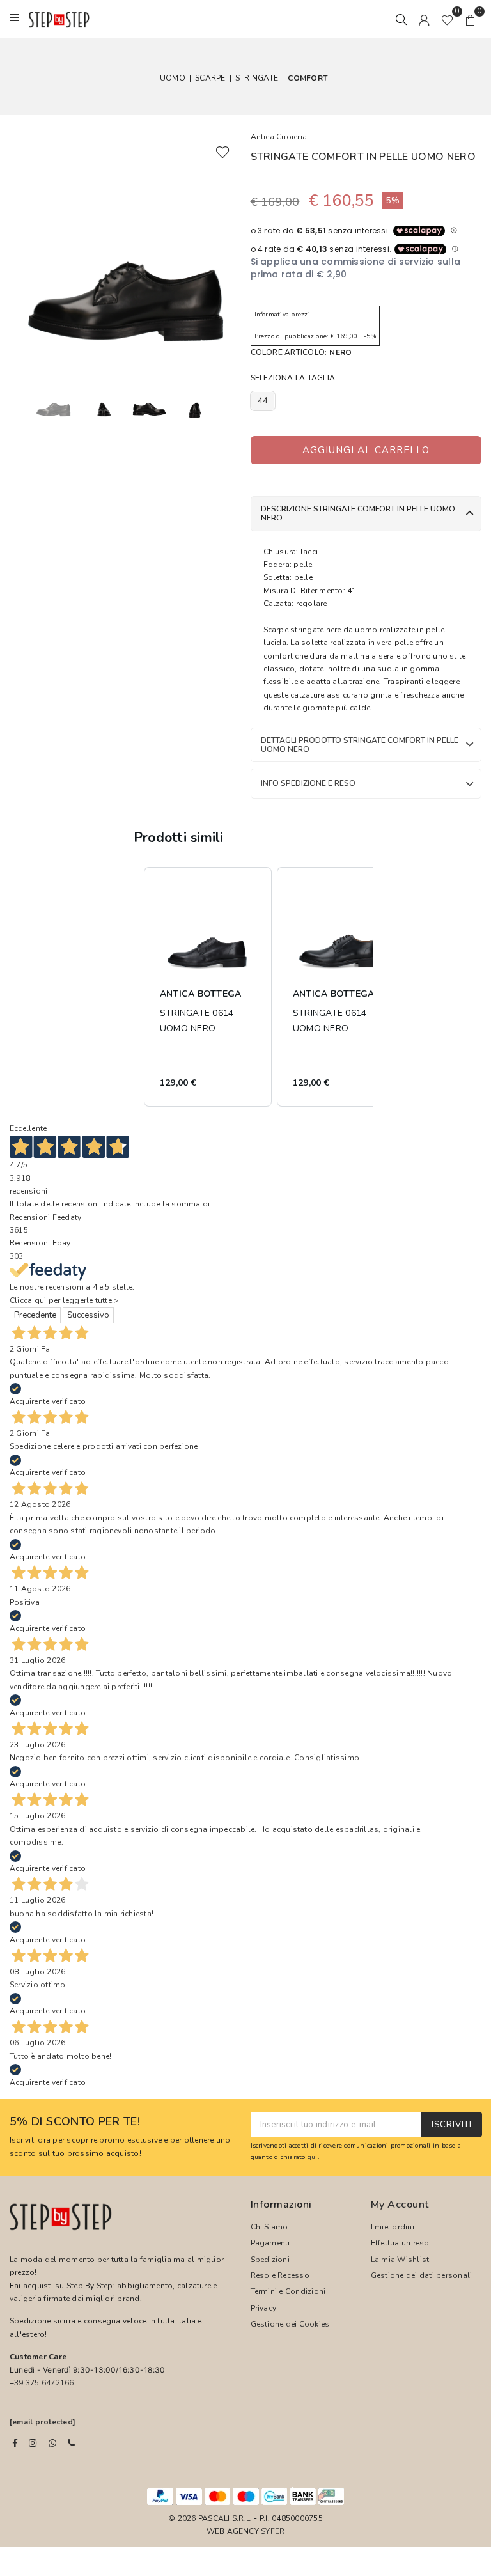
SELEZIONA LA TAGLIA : (295, 378)
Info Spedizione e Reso (308, 783)
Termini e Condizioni (288, 2291)
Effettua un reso (400, 2243)
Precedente (35, 1315)
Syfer (273, 2531)
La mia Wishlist (400, 2260)
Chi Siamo (269, 2227)
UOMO (173, 78)
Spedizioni (270, 2260)
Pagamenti (270, 2243)
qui (313, 2157)
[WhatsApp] (52, 2443)
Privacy (264, 2308)
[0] (447, 19)
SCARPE (210, 78)
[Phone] (71, 2443)
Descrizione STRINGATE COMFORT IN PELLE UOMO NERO (358, 513)
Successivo (88, 1315)
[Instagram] (33, 2443)
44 (263, 401)
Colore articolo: (301, 352)
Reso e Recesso (280, 2275)
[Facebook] (15, 2443)
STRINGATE (257, 78)
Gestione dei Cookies (290, 2324)
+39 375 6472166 (42, 2383)
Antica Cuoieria (279, 137)
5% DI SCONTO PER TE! (75, 2122)
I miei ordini (393, 2227)
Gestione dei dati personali (421, 2275)
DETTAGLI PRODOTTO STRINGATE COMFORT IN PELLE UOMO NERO (360, 745)
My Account (400, 2205)
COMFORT (308, 78)
